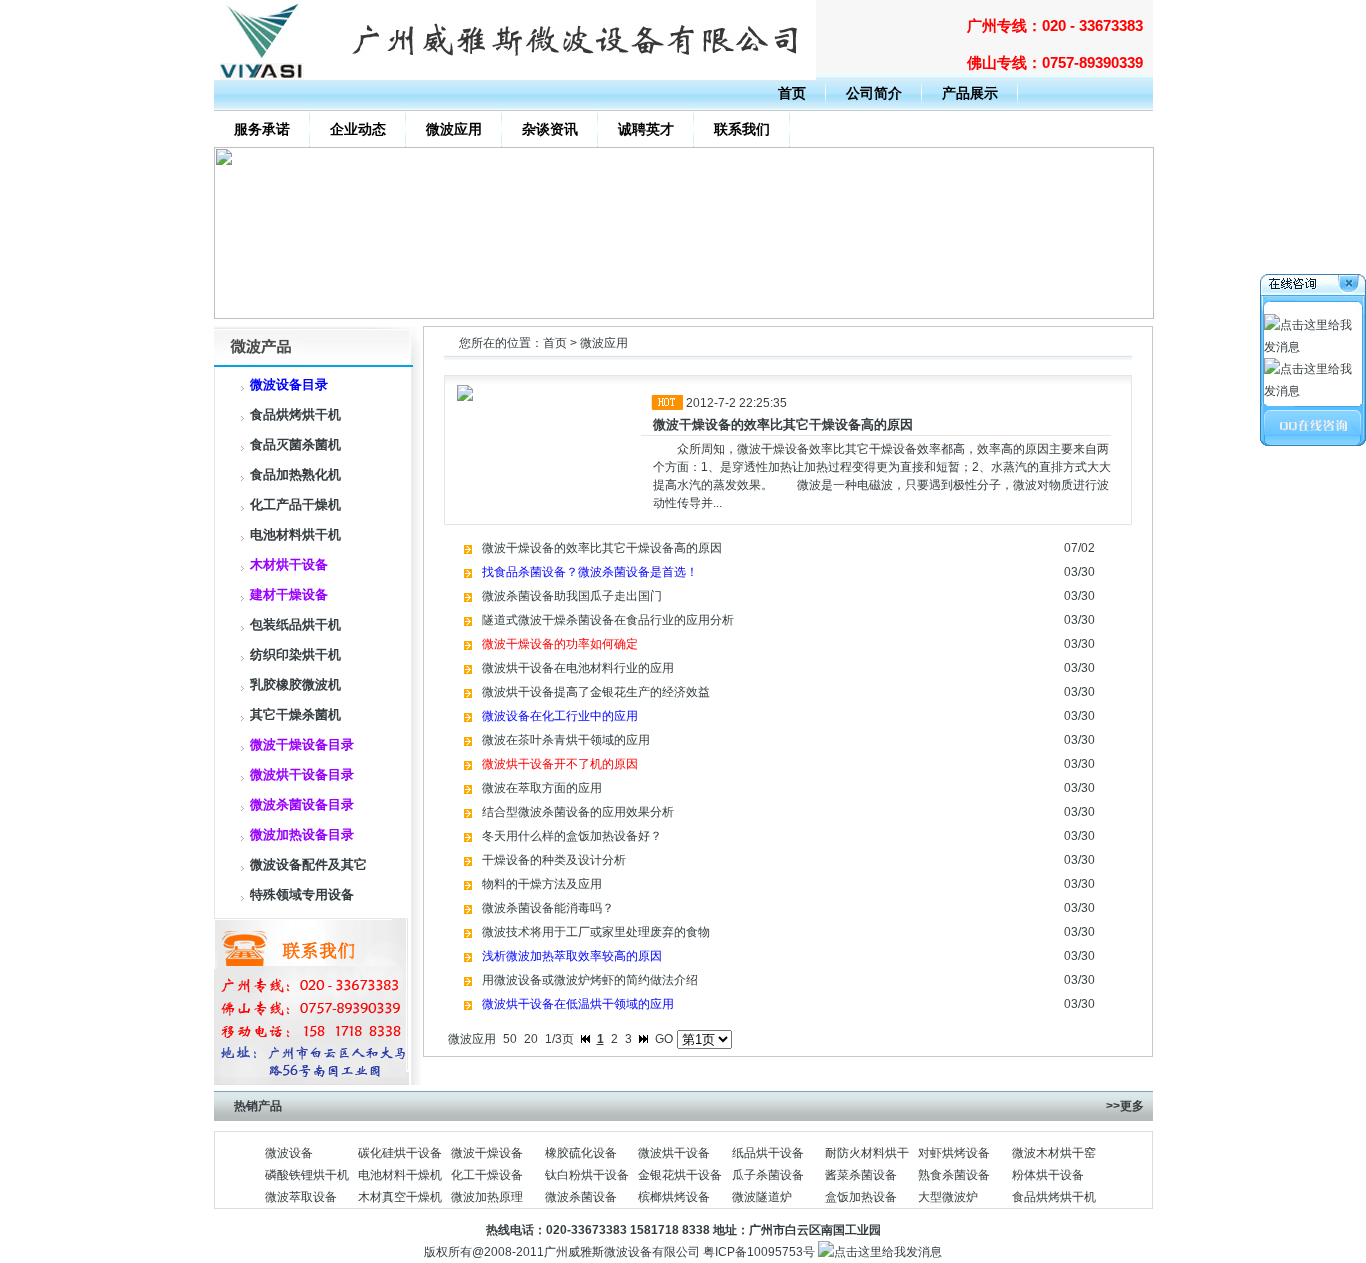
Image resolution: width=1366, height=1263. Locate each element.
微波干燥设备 (487, 1153)
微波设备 (289, 1153)
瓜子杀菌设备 (768, 1175)
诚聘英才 (646, 129)
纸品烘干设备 (768, 1153)
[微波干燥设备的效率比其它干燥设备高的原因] (684, 315)
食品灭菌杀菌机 (295, 444)
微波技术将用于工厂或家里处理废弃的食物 (596, 932)
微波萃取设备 (301, 1197)
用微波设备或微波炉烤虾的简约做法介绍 (590, 980)
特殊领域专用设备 (302, 894)
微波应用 (454, 129)
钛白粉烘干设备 (587, 1175)
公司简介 (874, 93)
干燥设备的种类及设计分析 (554, 860)
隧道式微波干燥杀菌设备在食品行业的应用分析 (608, 620)
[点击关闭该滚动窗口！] (1314, 286)
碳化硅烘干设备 (400, 1153)
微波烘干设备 (674, 1153)
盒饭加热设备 (861, 1197)
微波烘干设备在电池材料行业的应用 (578, 668)
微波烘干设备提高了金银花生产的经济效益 (596, 692)
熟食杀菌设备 (954, 1175)
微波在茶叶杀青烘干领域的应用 (566, 740)
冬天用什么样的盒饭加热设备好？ (572, 836)
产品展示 (970, 93)
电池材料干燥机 (400, 1175)
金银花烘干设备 (680, 1175)
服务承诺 (262, 129)
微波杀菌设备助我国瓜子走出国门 (572, 596)
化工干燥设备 (487, 1175)
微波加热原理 (487, 1197)
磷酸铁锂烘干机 (307, 1175)
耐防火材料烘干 (867, 1153)
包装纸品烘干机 (295, 624)
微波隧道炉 (762, 1197)
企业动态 (358, 129)
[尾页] (643, 1039)
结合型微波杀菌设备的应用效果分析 (578, 812)
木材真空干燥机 (400, 1197)
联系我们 (742, 129)
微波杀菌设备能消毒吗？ (548, 908)
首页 (792, 93)
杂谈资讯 (550, 129)
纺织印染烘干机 (295, 654)
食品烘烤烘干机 (295, 414)
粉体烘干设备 (1048, 1175)
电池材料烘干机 (295, 534)
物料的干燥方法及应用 (542, 884)
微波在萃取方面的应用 (542, 788)
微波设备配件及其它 (308, 864)
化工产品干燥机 (295, 504)
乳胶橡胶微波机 (295, 684)
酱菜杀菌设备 (861, 1175)
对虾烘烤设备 (954, 1153)
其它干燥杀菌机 (295, 714)
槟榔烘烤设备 (674, 1197)
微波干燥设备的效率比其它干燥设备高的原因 (783, 424)
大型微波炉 (948, 1197)
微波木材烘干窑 (1054, 1153)
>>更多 (1125, 1106)
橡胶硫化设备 (581, 1153)
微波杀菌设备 (581, 1197)
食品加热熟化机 (295, 474)
